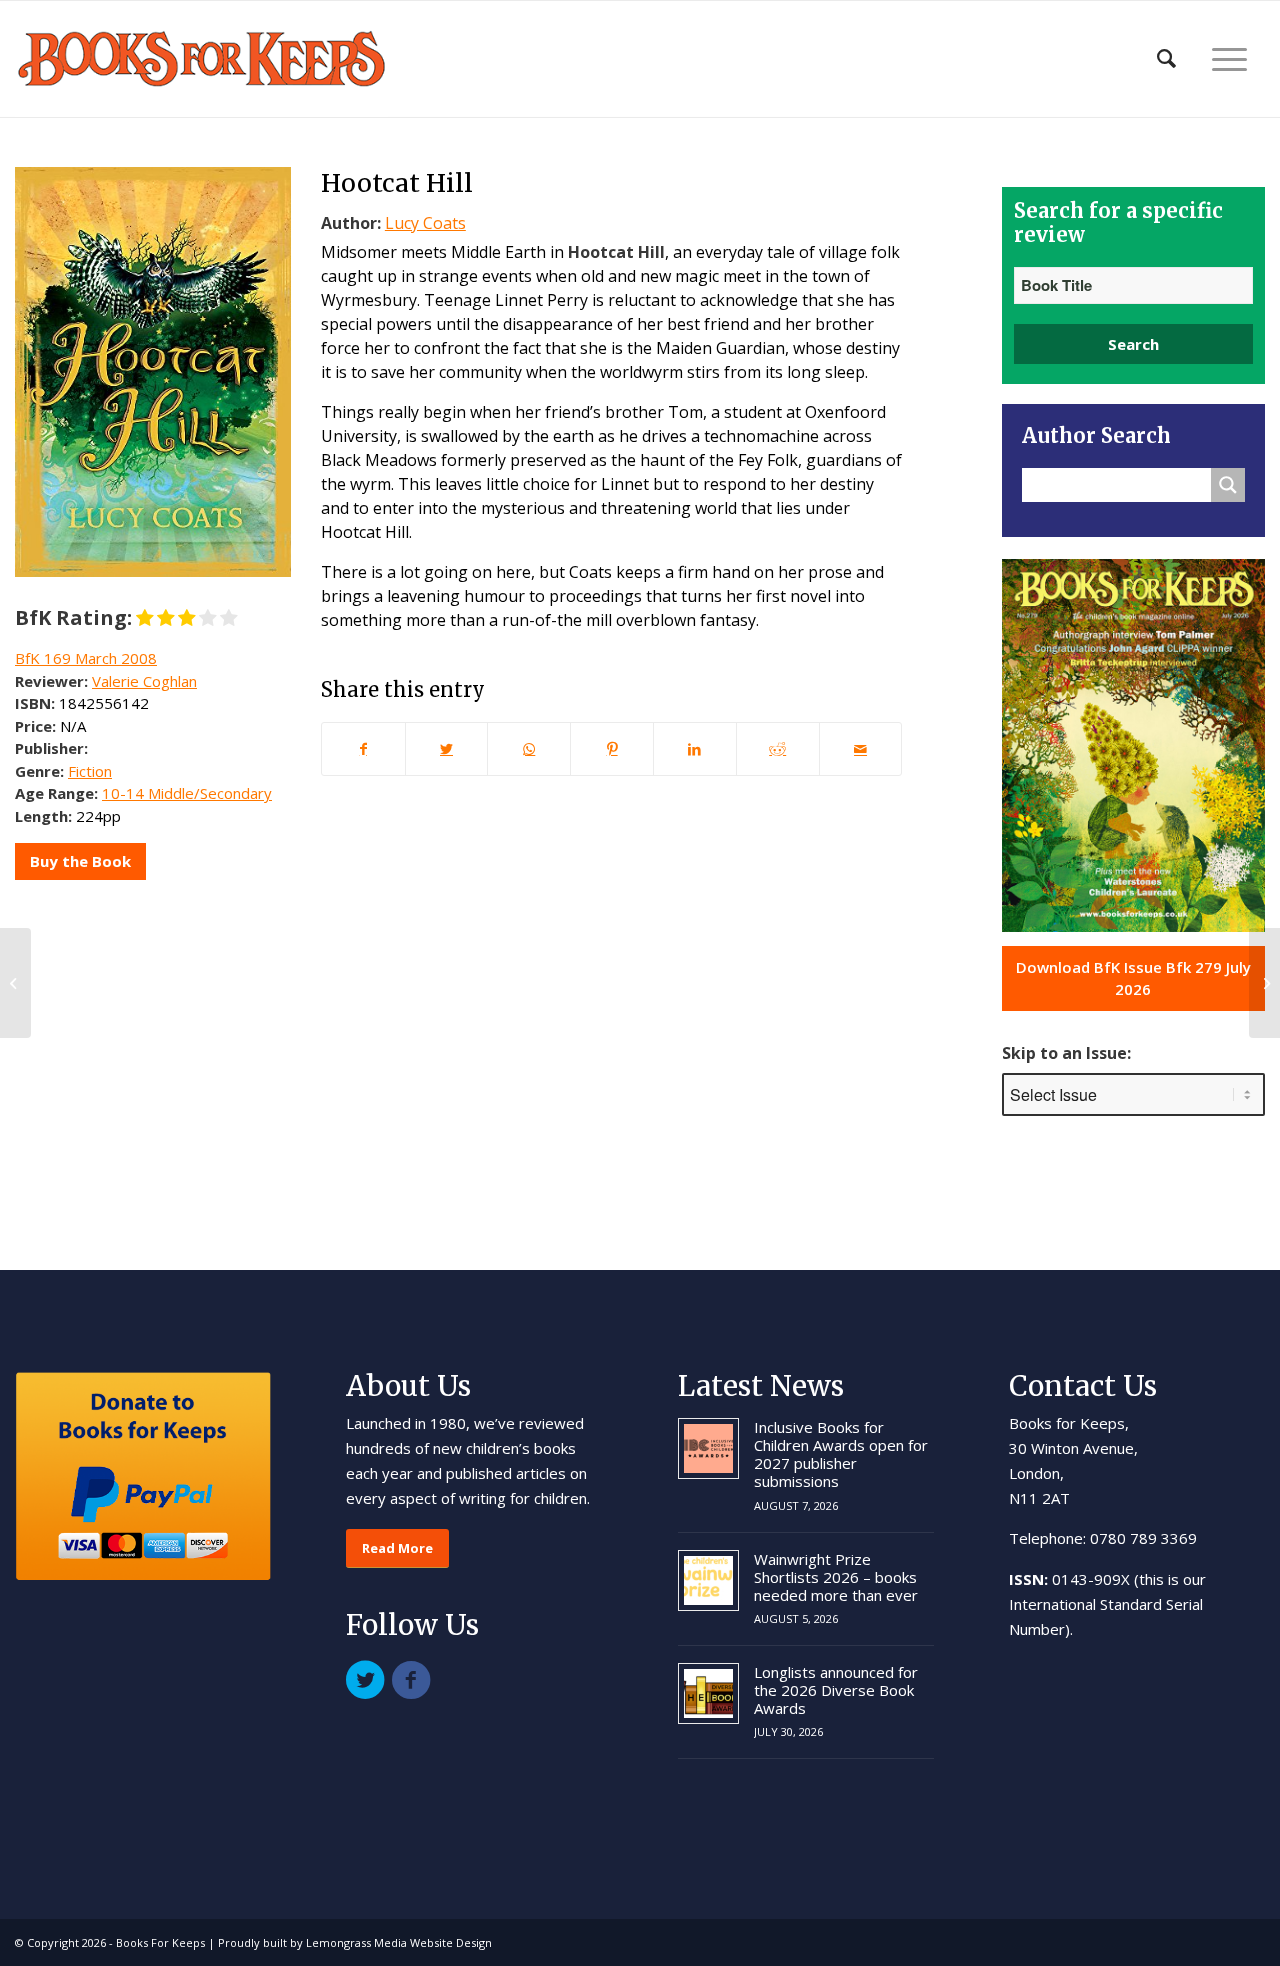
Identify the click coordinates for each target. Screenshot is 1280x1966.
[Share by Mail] (861, 749)
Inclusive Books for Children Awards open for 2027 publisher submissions (841, 1454)
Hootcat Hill (397, 183)
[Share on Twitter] (447, 749)
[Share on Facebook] (363, 749)
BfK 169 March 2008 (86, 658)
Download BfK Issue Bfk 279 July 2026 (1133, 978)
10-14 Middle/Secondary (187, 793)
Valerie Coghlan (144, 681)
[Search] (1166, 59)
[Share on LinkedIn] (695, 749)
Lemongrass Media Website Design (399, 1942)
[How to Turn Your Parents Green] (15, 983)
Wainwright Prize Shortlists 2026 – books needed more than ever (836, 1577)
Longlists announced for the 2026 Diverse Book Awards (836, 1690)
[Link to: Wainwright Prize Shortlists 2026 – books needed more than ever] (708, 1580)
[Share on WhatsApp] (529, 749)
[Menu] (1229, 59)
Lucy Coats (425, 223)
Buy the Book (80, 861)
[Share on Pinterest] (612, 749)
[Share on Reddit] (778, 749)
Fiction (90, 771)
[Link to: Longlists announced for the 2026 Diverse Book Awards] (708, 1693)
